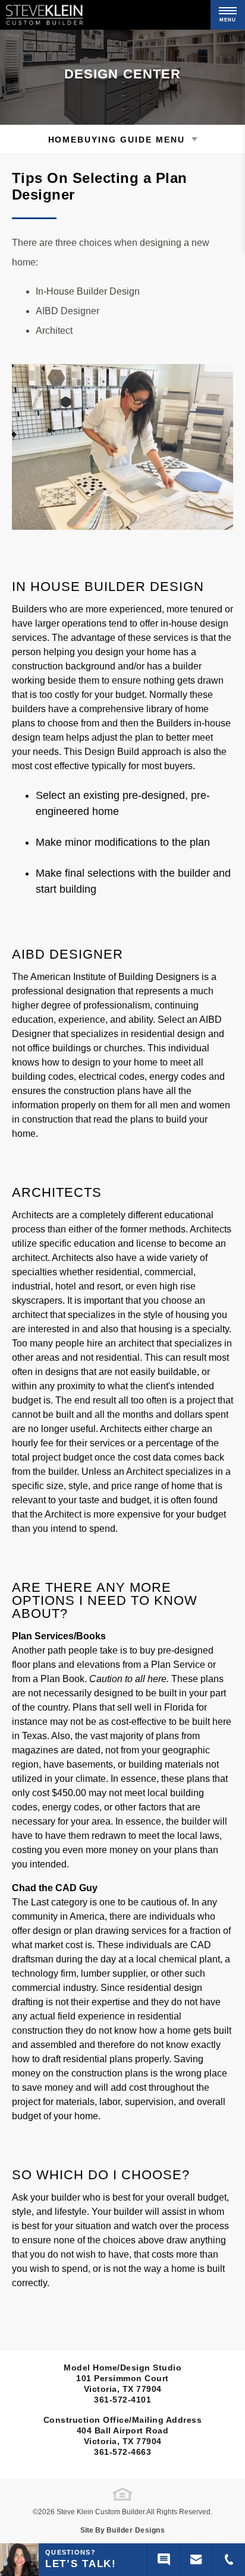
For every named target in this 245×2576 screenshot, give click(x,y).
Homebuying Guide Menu (117, 140)
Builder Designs (136, 2530)
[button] (196, 2560)
